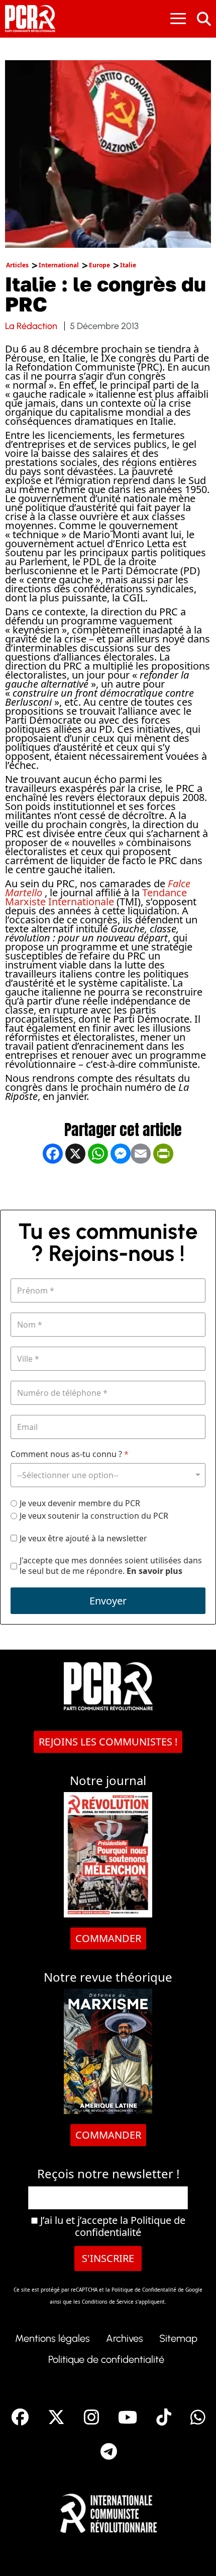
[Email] (141, 1186)
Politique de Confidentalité (145, 2290)
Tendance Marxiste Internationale (96, 897)
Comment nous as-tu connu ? (70, 1454)
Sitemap (178, 2338)
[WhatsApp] (98, 1186)
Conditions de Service (108, 2302)
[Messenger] (121, 1186)
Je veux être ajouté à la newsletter (83, 1539)
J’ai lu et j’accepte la (112, 2226)
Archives (125, 2338)
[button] (193, 2553)
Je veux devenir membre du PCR (80, 1503)
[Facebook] (53, 1186)
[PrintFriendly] (163, 1186)
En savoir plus (154, 1571)
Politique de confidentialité (130, 2226)
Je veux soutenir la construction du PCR (94, 1516)
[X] (75, 1186)
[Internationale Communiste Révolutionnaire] (108, 2511)
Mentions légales (52, 2338)
